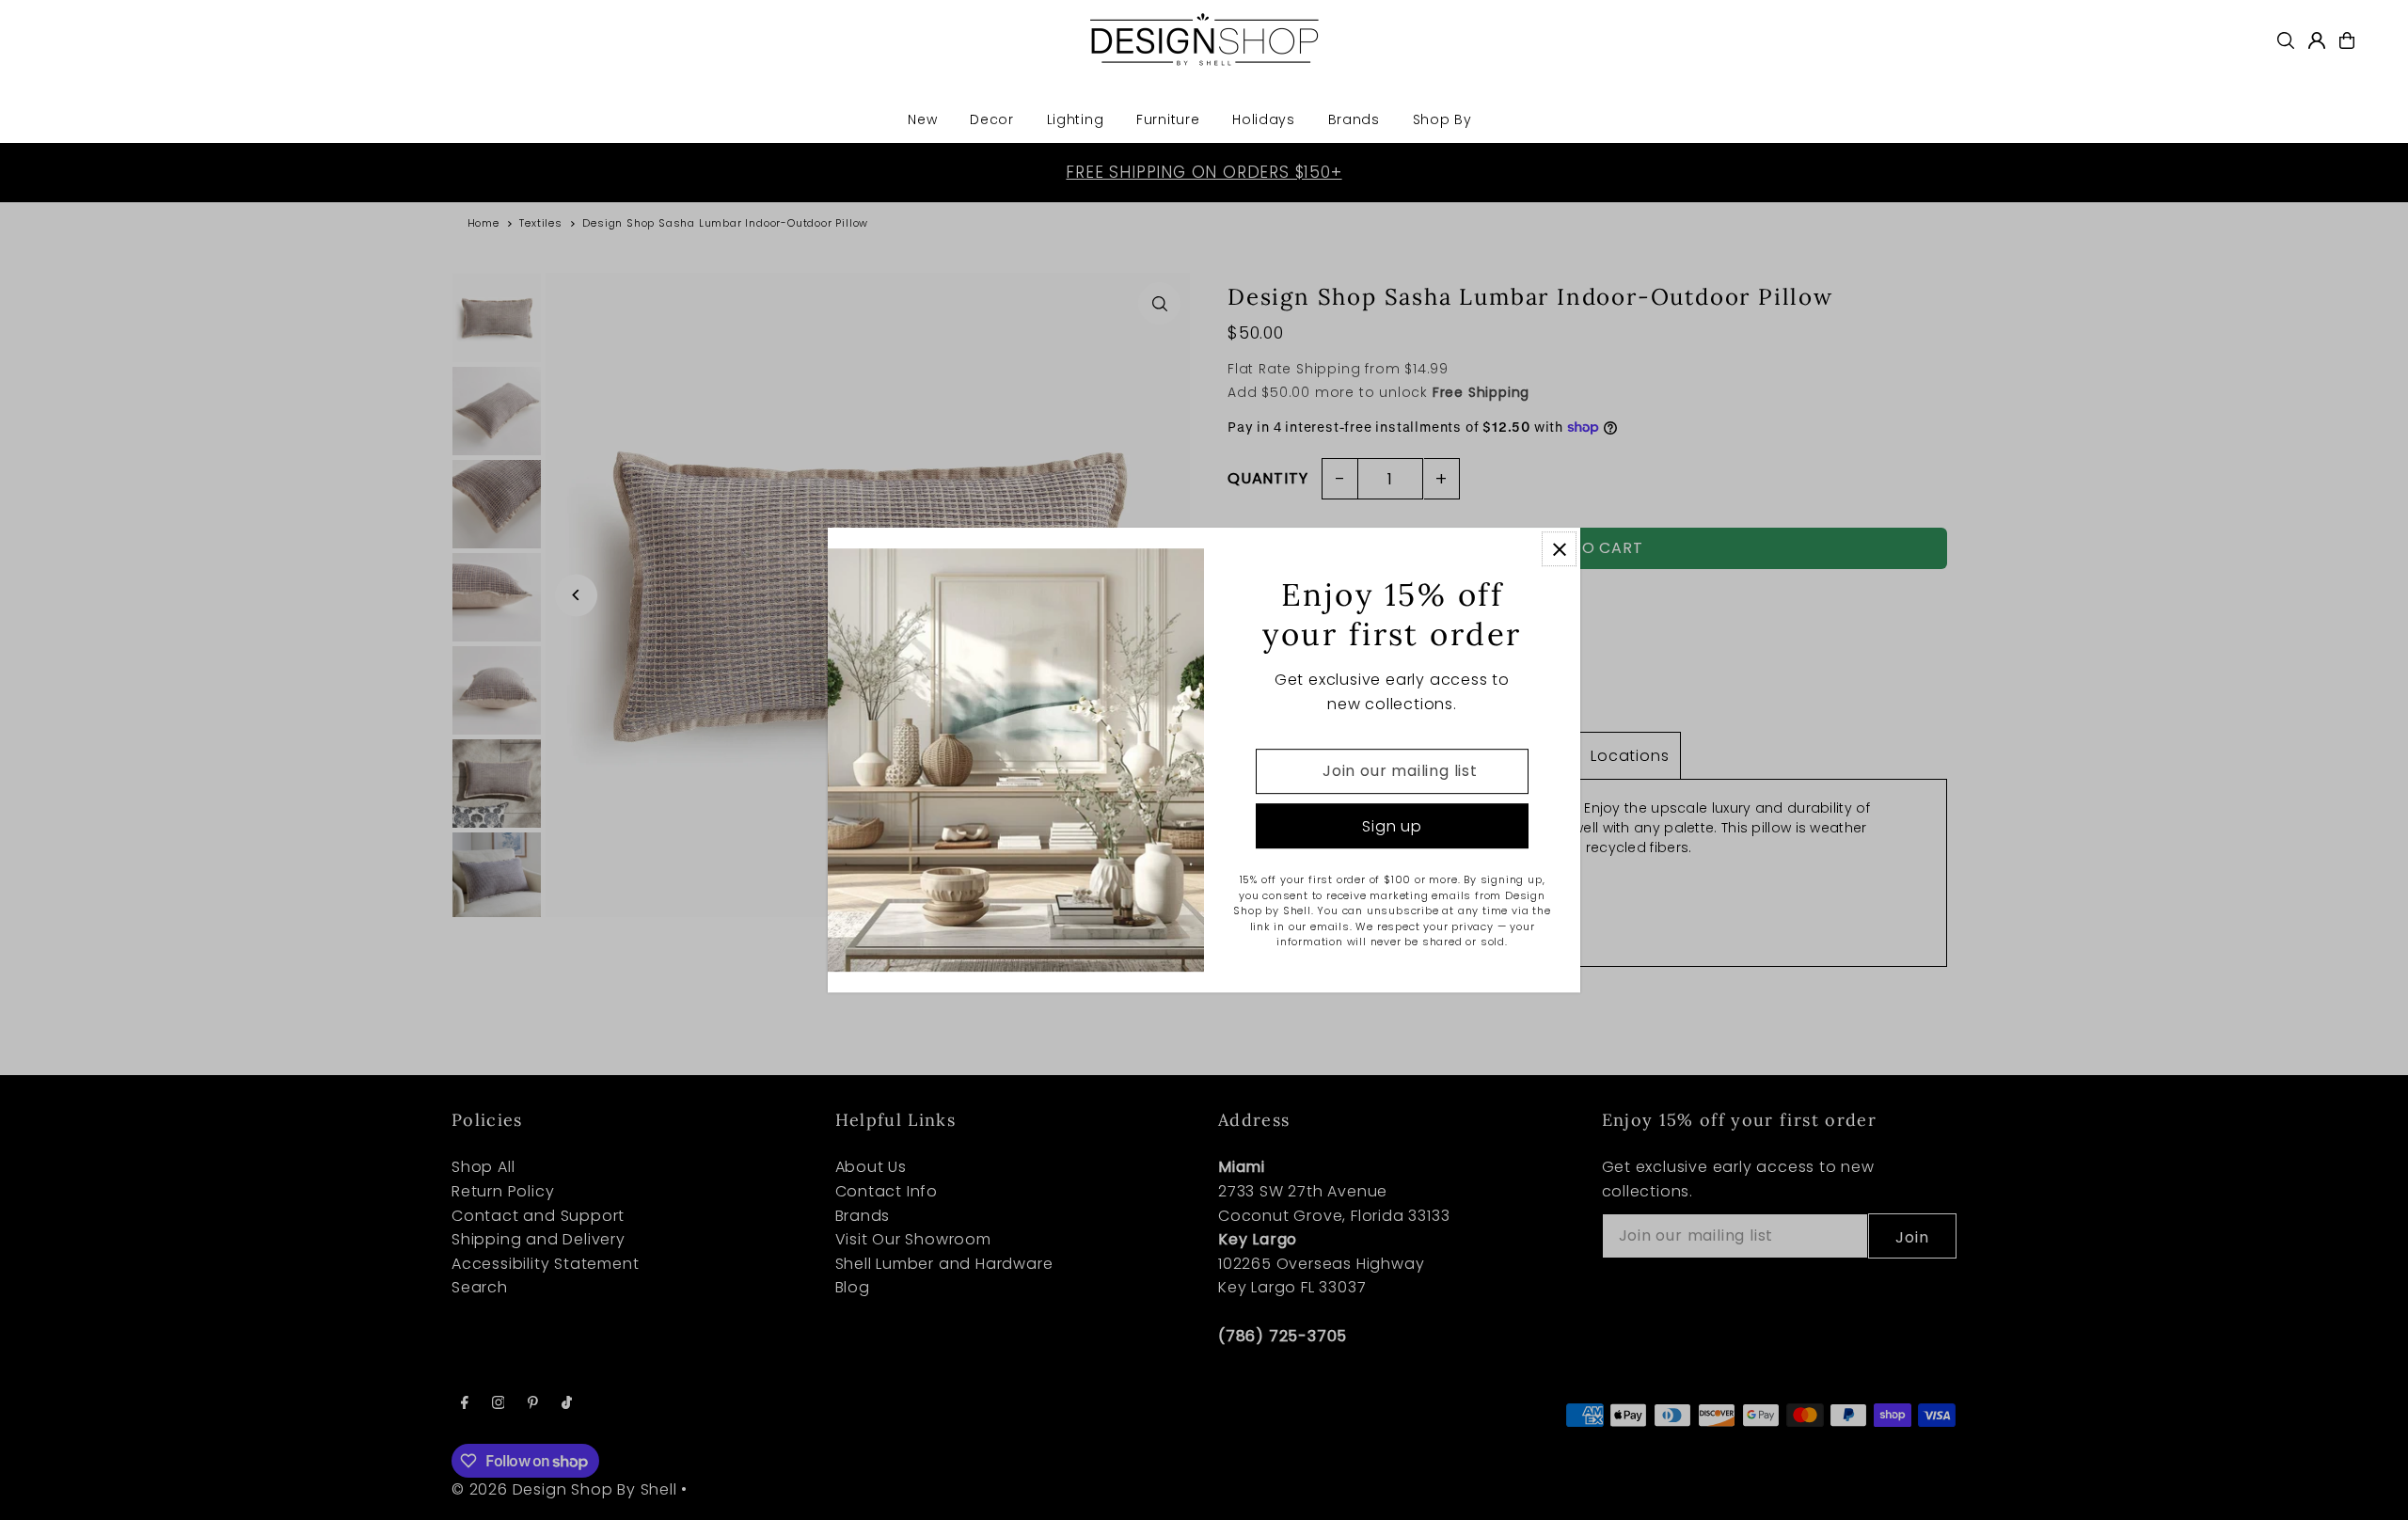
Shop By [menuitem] (1442, 119)
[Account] (2317, 40)
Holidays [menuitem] (1264, 119)
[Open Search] (2286, 40)
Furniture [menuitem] (1168, 119)
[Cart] (2347, 40)
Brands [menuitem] (1354, 119)
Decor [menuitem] (992, 119)
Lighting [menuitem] (1076, 119)
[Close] (1559, 549)
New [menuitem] (922, 119)
